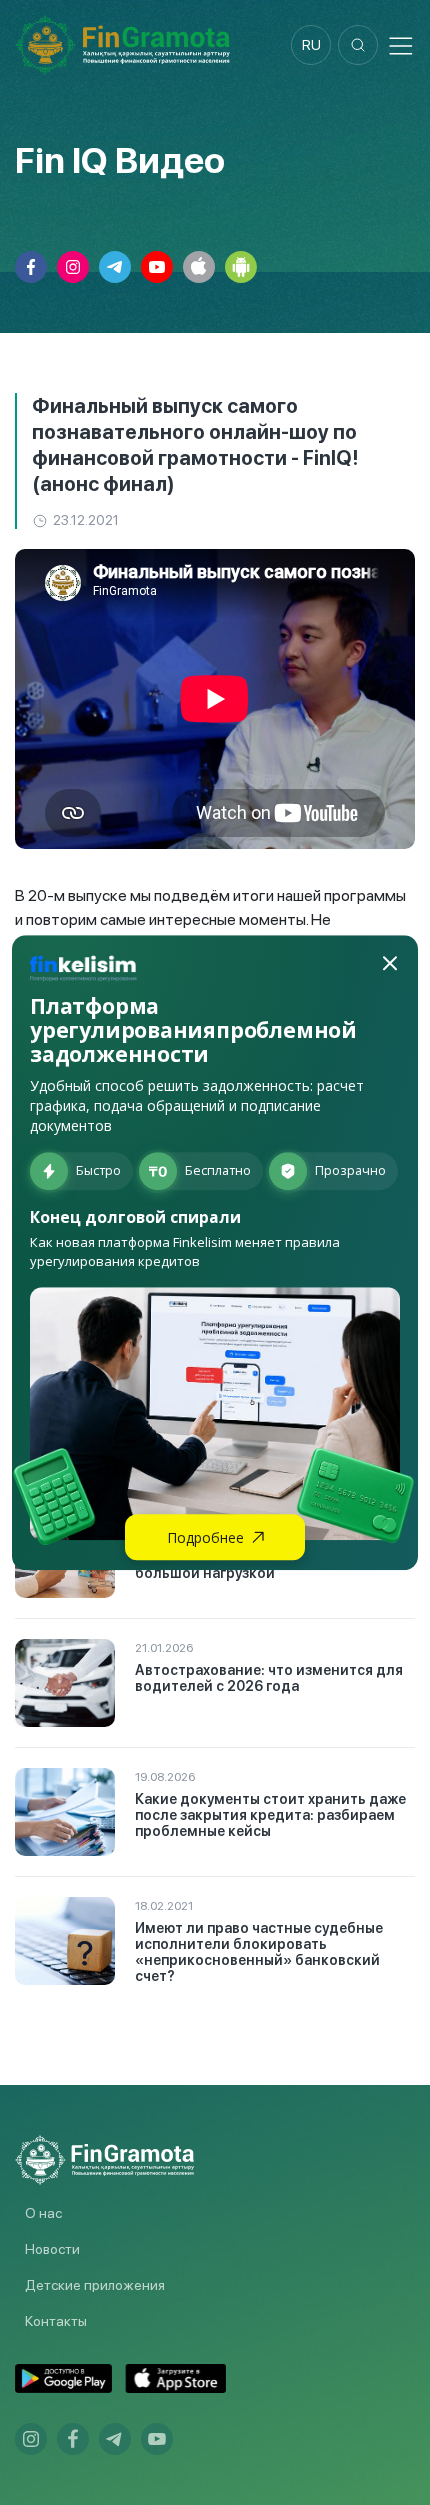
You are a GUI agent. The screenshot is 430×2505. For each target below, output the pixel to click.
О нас (43, 2213)
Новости (52, 2249)
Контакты (56, 2321)
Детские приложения (95, 2285)
